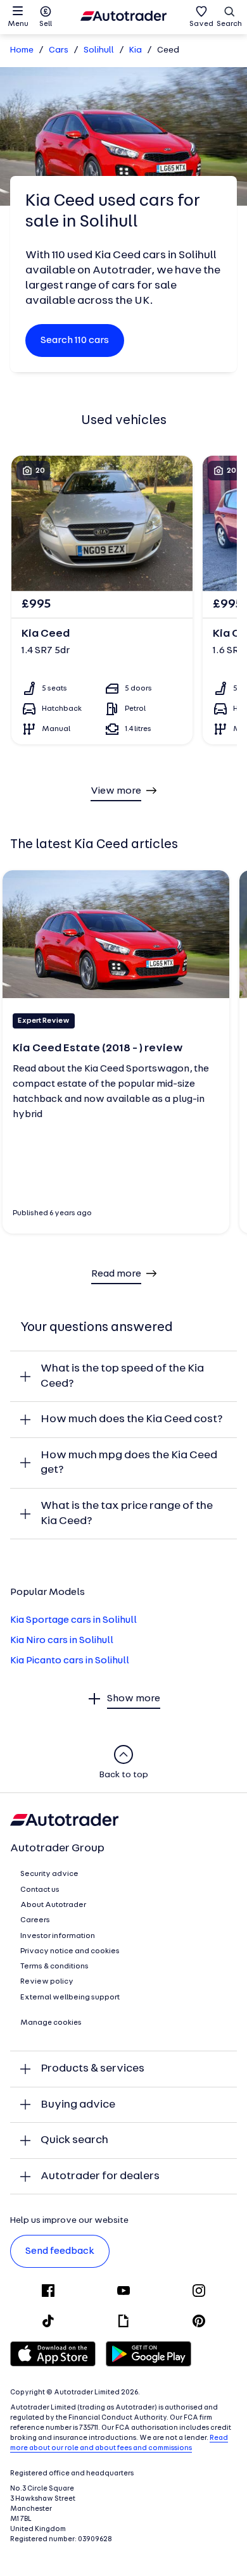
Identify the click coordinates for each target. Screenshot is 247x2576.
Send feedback (60, 2251)
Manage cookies (51, 2023)
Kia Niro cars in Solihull (62, 1641)
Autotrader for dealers (100, 2176)
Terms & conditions (54, 1966)
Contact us (40, 1890)
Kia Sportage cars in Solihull (73, 1620)
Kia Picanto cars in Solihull (70, 1661)
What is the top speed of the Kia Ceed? (122, 1376)
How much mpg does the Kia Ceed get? (129, 1463)
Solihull (99, 50)
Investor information (58, 1936)
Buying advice (78, 2105)
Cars (59, 50)
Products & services (92, 2069)
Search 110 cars (75, 341)
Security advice (49, 1874)
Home (22, 50)
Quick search (74, 2140)
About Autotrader (53, 1905)
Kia (136, 50)
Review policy (47, 1982)
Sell (46, 24)
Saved (201, 24)
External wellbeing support (70, 1998)
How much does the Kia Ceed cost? (132, 1419)
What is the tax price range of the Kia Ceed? (127, 1514)
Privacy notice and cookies (70, 1951)
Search (229, 24)
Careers (35, 1920)
